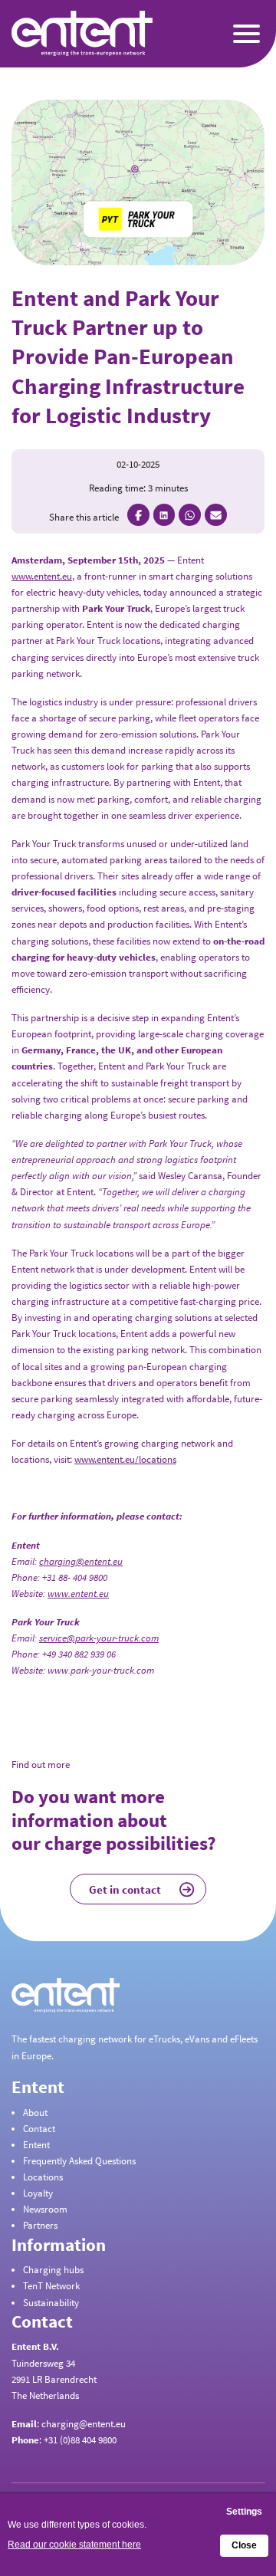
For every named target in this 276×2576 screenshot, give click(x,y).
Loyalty (38, 2193)
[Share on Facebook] (138, 515)
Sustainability (51, 2303)
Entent (36, 2145)
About (35, 2113)
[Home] (46, 33)
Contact (39, 2129)
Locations (43, 2177)
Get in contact (125, 1889)
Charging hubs (53, 2270)
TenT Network (51, 2286)
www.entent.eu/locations (125, 1459)
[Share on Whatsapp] (190, 515)
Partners (40, 2225)
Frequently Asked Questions (79, 2161)
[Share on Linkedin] (164, 515)
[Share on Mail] (216, 515)
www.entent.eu (42, 576)
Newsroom (45, 2209)
